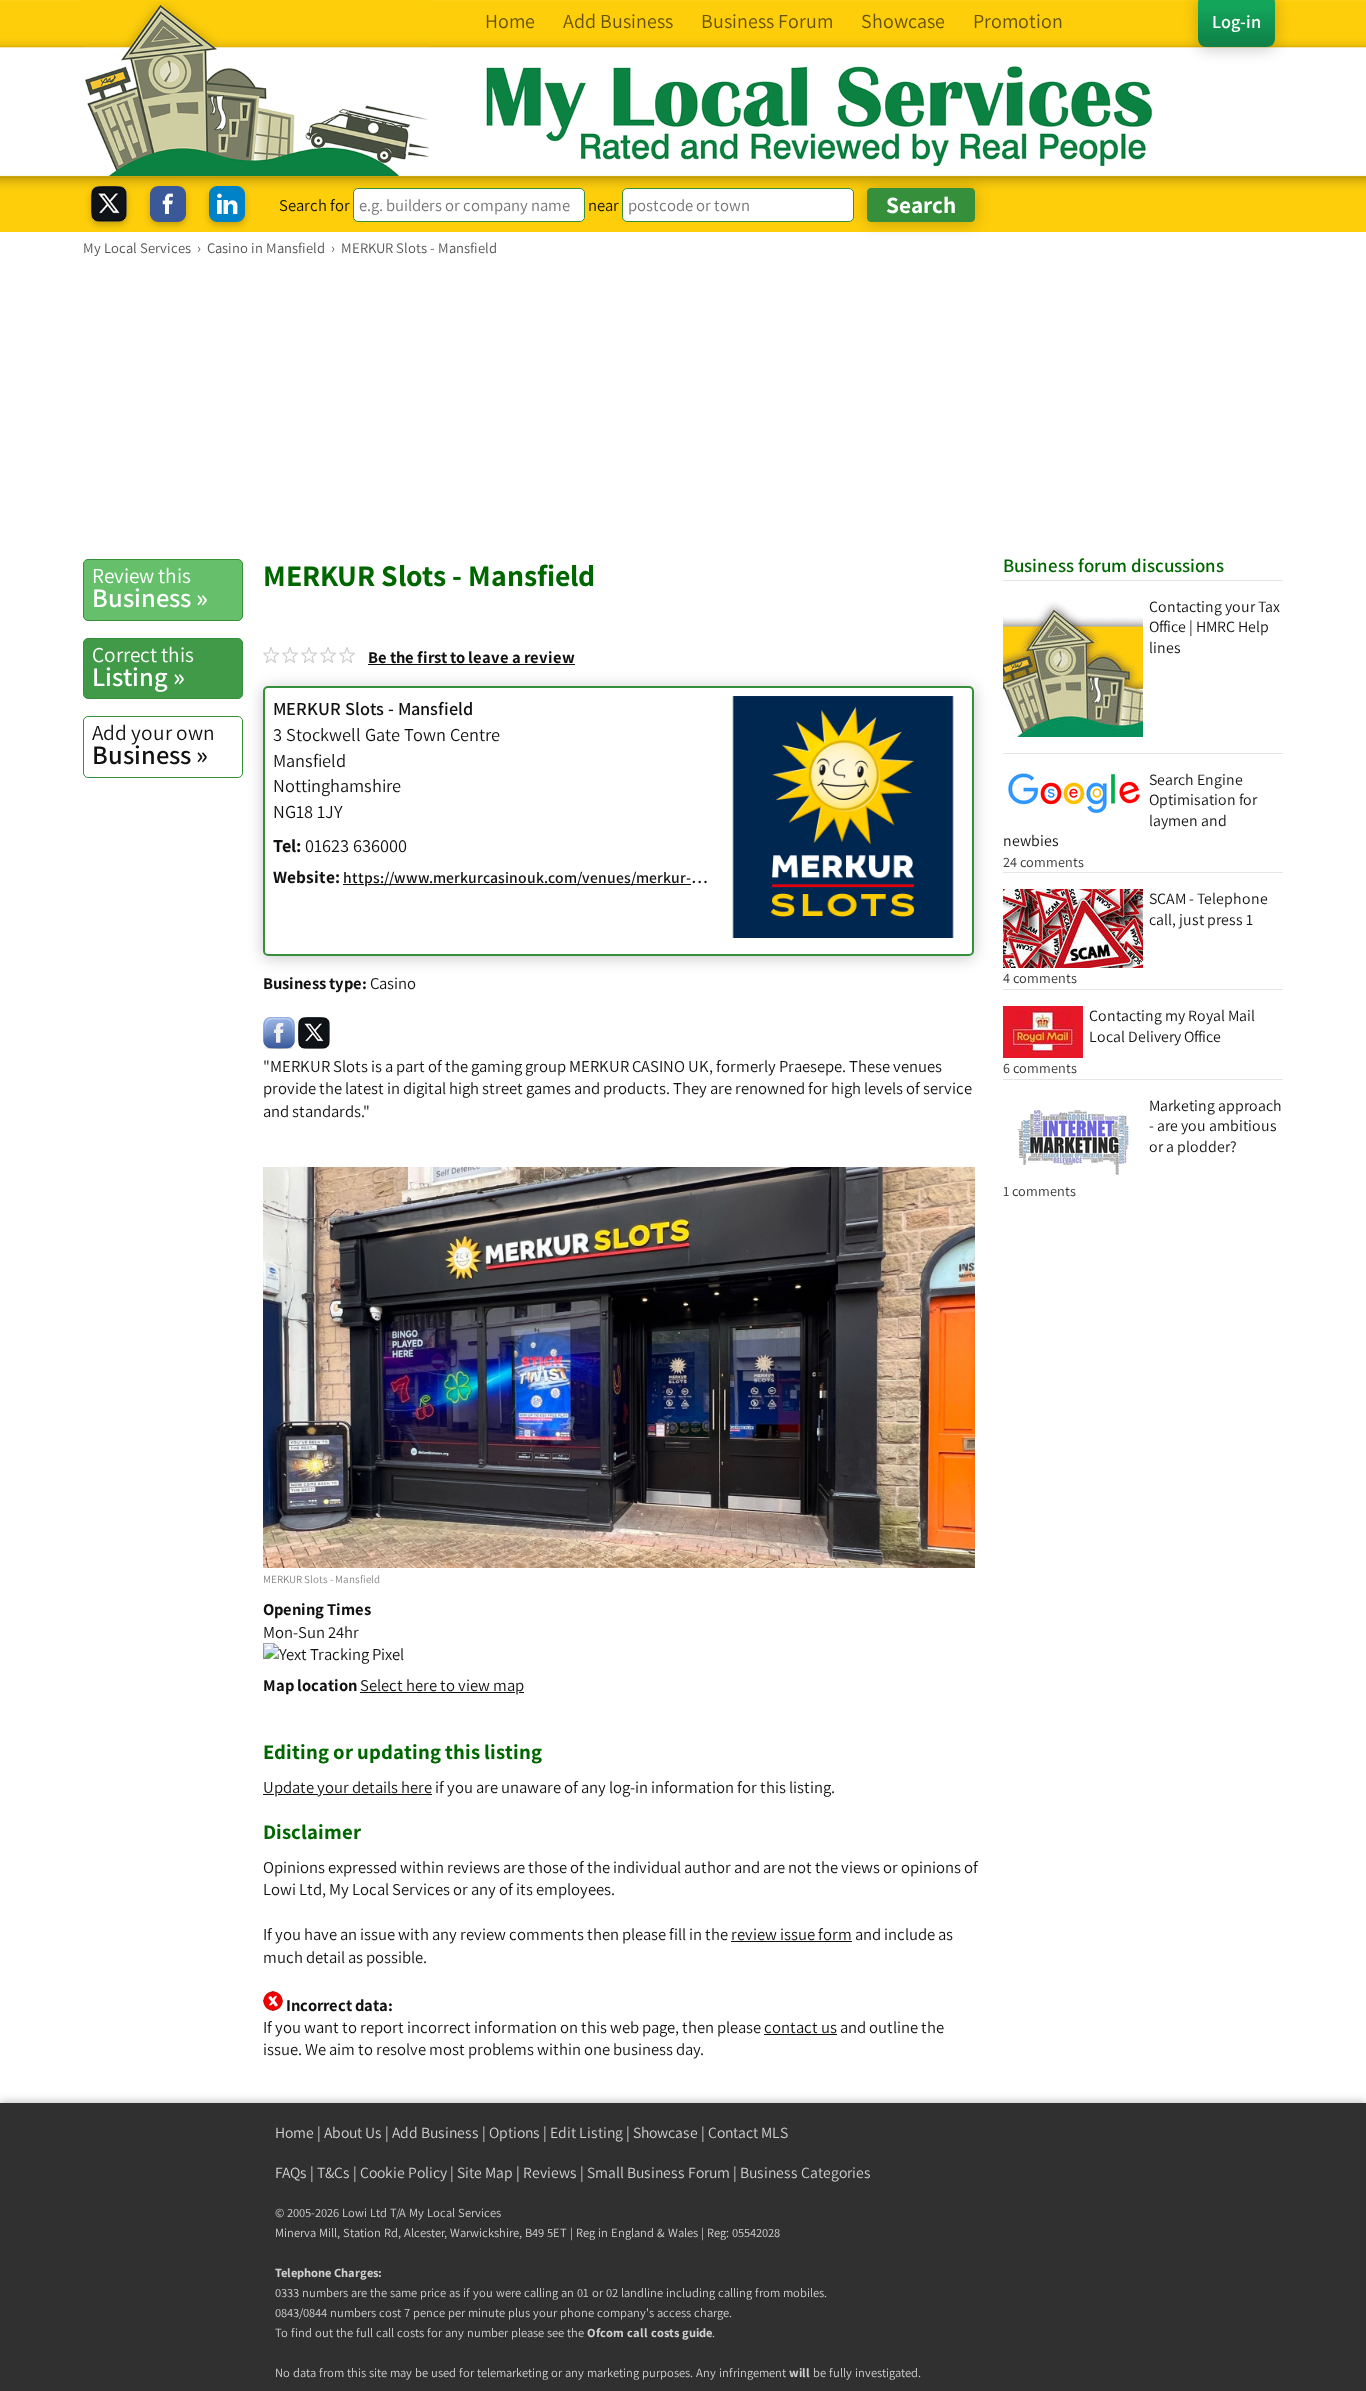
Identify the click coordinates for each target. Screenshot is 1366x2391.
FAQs (291, 2172)
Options (514, 2132)
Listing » (143, 667)
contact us (800, 2027)
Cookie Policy (403, 2172)
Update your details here (347, 1787)
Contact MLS (748, 2132)
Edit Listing (586, 2132)
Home (294, 2132)
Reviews (550, 2172)
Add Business (435, 2132)
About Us (353, 2132)
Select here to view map (442, 1685)
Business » (150, 588)
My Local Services (455, 2212)
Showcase (665, 2132)
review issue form (791, 1934)
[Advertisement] (683, 407)
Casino (393, 983)
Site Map (485, 2172)
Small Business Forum (658, 2172)
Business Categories (805, 2172)
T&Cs (333, 2172)
